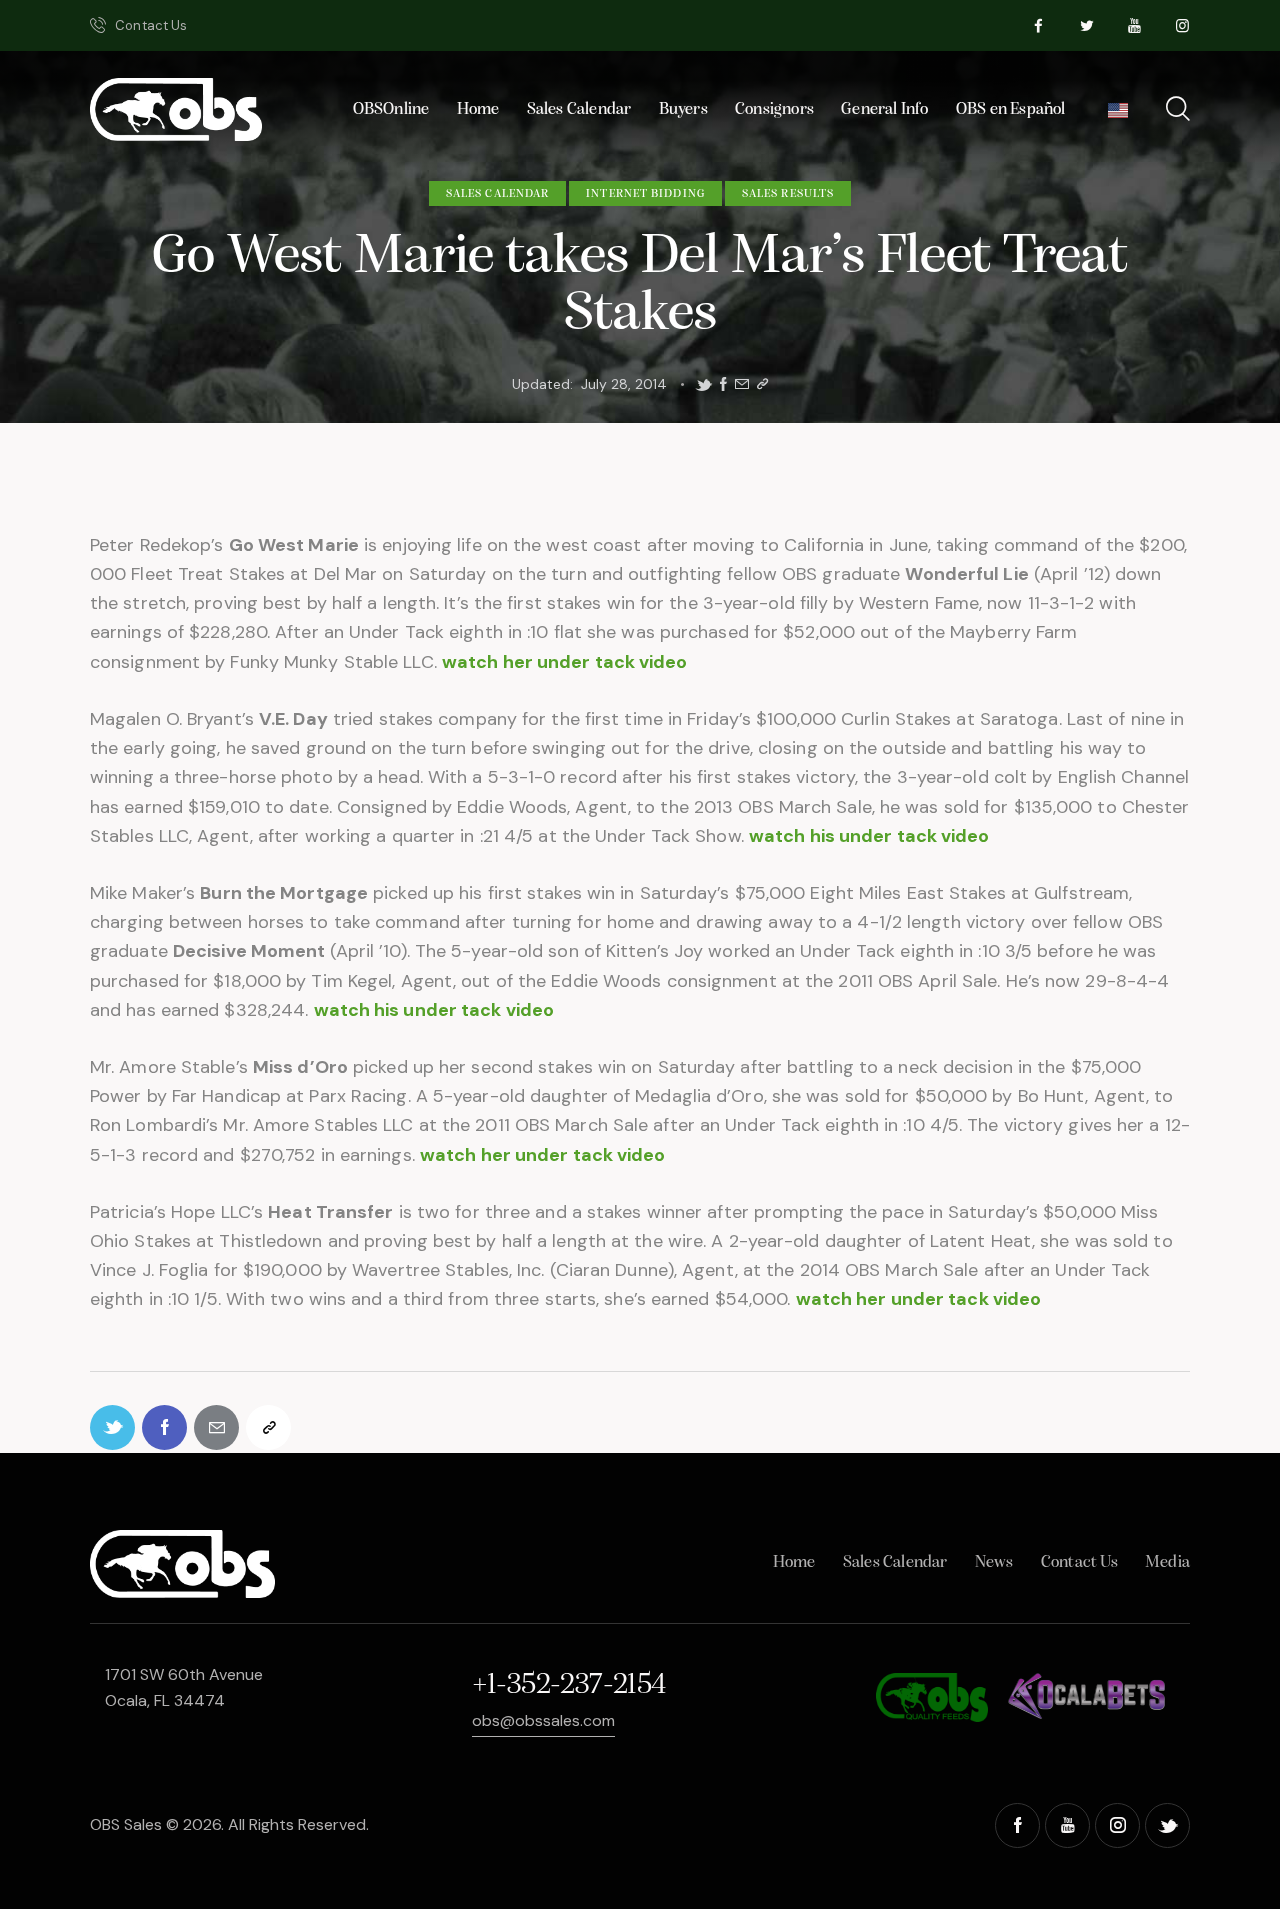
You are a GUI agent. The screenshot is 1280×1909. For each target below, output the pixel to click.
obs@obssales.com (543, 1720)
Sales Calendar (497, 194)
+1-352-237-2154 (569, 1685)
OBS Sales (126, 1824)
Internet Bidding (645, 194)
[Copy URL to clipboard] (762, 384)
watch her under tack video (565, 662)
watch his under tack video (869, 836)
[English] (1117, 116)
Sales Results (788, 194)
